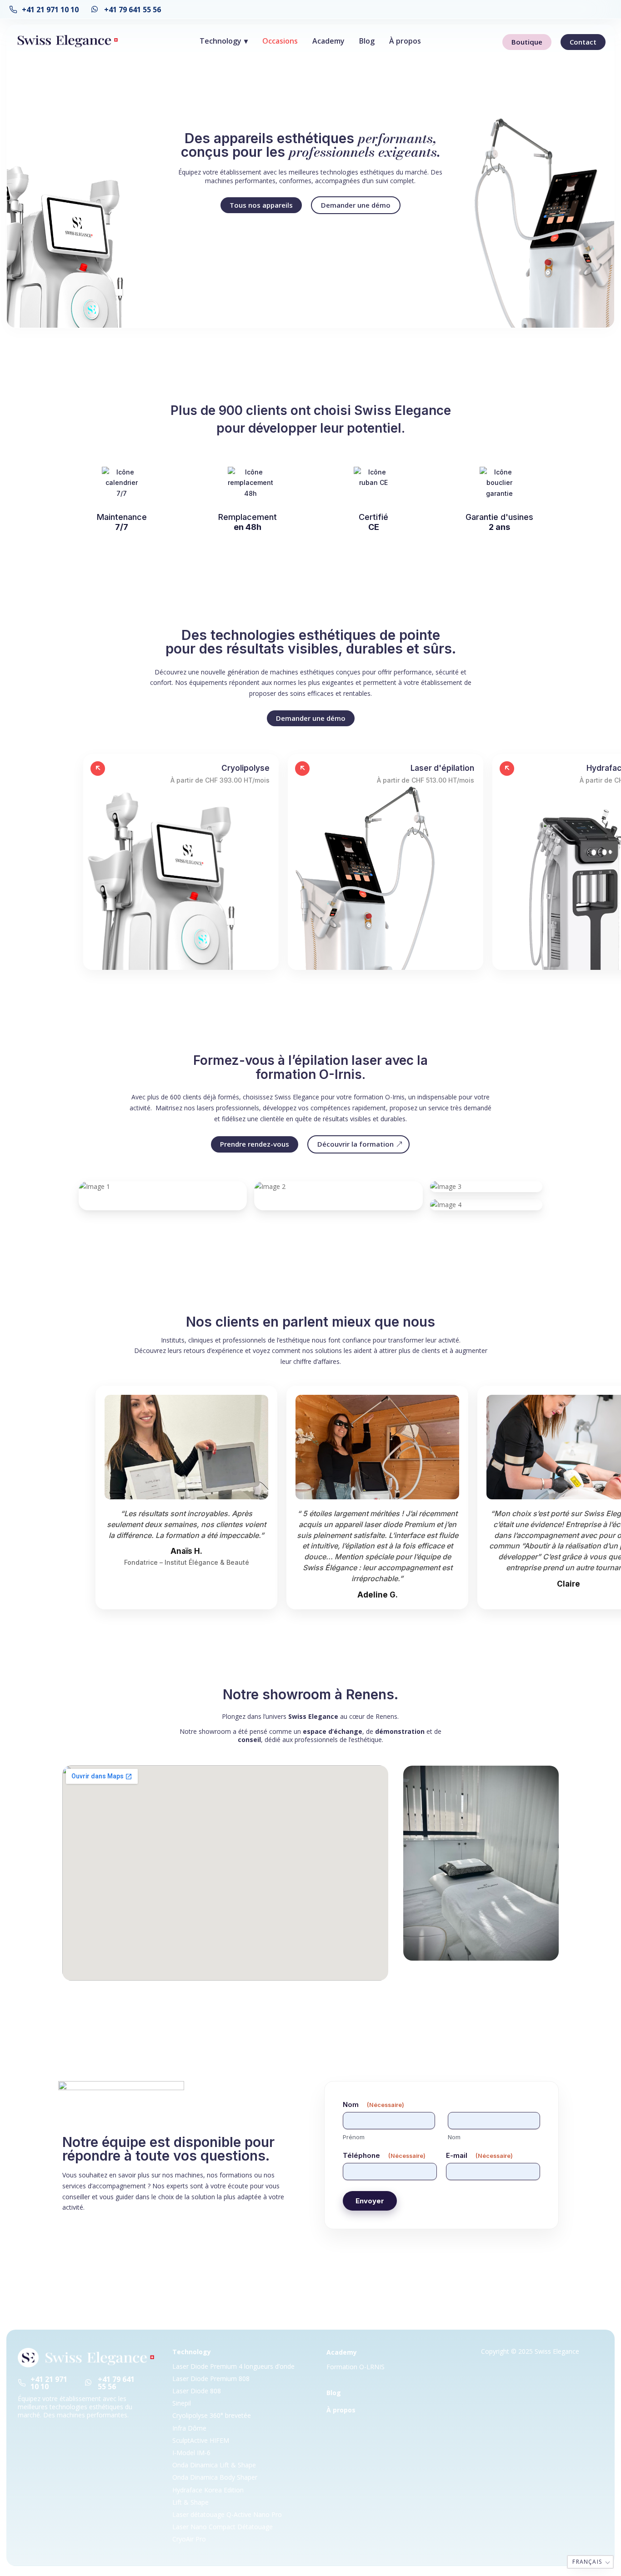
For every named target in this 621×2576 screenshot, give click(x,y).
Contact (583, 42)
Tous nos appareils (261, 205)
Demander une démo (356, 205)
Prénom (354, 2137)
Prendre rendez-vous (255, 1144)
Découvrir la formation (356, 1144)
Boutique (527, 42)
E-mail (479, 2155)
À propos (405, 41)
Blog (367, 41)
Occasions (280, 41)
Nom (454, 2137)
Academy (328, 41)
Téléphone (384, 2155)
